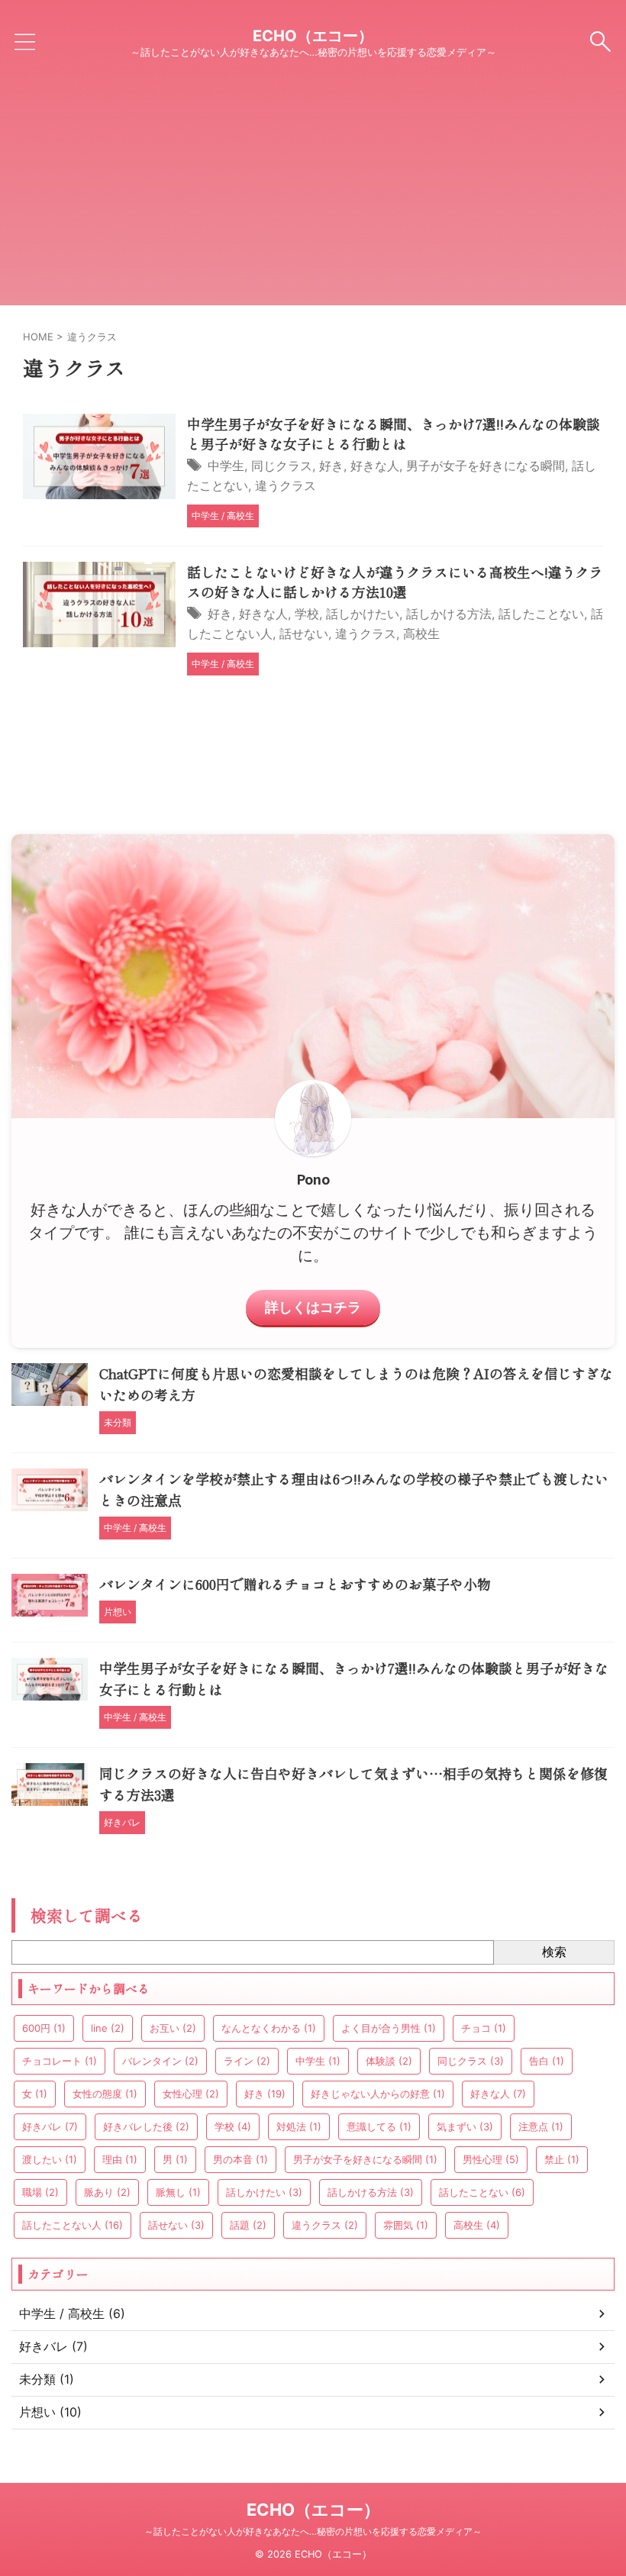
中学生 (226, 466)
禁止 (562, 2159)
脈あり (107, 2192)
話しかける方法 (449, 614)
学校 (307, 614)
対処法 (299, 2126)
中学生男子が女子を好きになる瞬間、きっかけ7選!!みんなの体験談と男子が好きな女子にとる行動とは (394, 434)
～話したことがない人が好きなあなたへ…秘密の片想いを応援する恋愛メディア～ (313, 2531)
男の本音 (240, 2159)
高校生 (421, 634)
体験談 (389, 2061)
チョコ (484, 2028)
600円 (44, 2028)
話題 (248, 2225)
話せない (304, 634)
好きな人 (375, 466)
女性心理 (191, 2094)
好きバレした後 (146, 2126)
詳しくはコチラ (313, 1307)
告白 (547, 2061)
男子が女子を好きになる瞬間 (486, 466)
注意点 (541, 2126)
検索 (554, 1952)
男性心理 (491, 2159)
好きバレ (50, 2126)
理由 (120, 2159)
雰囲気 (406, 2225)
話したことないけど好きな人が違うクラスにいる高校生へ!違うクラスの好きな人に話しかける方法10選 (395, 582)
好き (331, 466)
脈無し (178, 2192)
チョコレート (60, 2061)
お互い (173, 2028)
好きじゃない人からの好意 (378, 2094)
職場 (40, 2192)
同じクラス (282, 466)
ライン (247, 2061)
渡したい (50, 2159)
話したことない (541, 614)
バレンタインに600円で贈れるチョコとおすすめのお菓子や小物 (295, 1584)
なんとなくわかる (269, 2028)
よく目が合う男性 (389, 2028)
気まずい (465, 2126)
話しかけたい (363, 614)
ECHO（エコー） (313, 36)
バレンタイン (160, 2061)
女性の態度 (105, 2094)
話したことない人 (73, 2225)
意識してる (379, 2126)
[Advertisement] (313, 198)
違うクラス (286, 485)
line (108, 2028)
